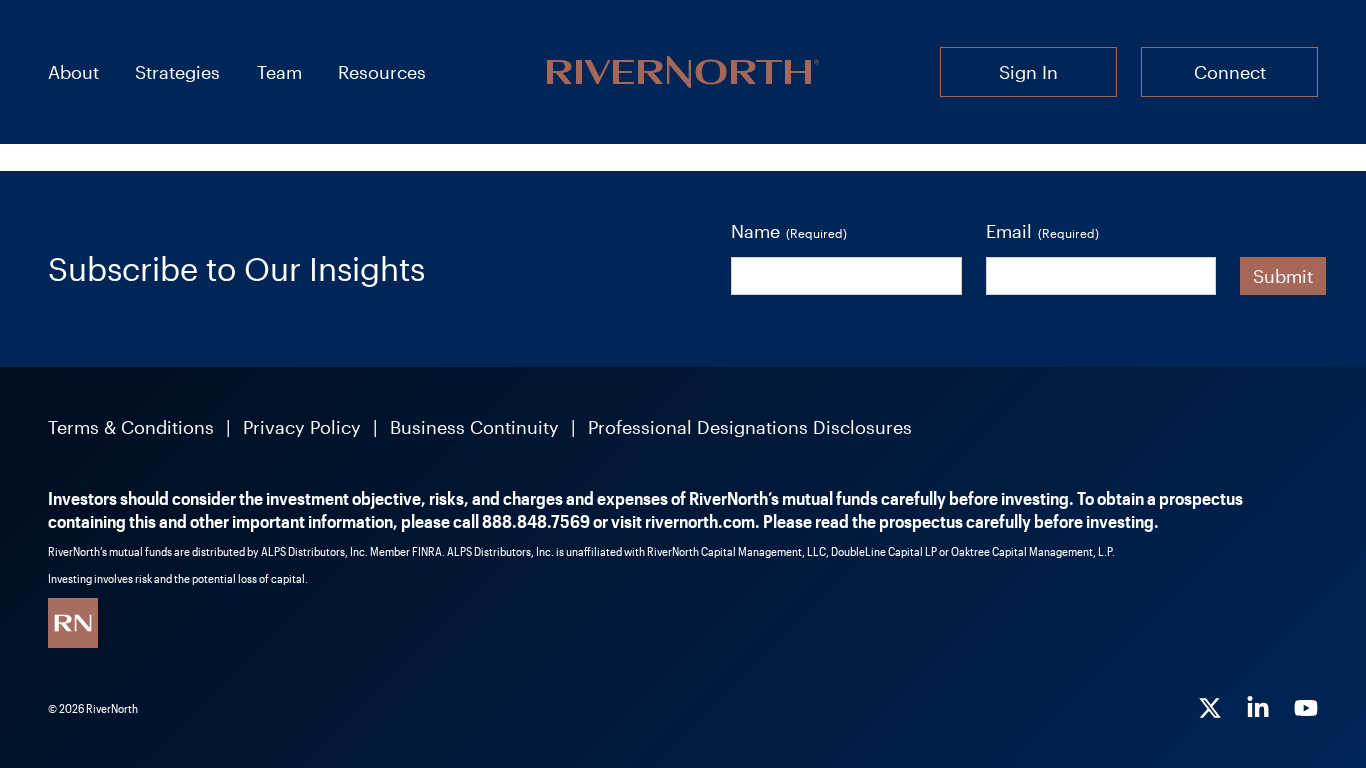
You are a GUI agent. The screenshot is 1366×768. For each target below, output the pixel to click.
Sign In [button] (1028, 72)
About (73, 72)
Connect (1230, 72)
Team (279, 72)
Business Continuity (474, 427)
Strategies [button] (177, 72)
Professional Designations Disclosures (750, 427)
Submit (1283, 276)
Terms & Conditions (131, 427)
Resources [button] (382, 72)
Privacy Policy (302, 427)
